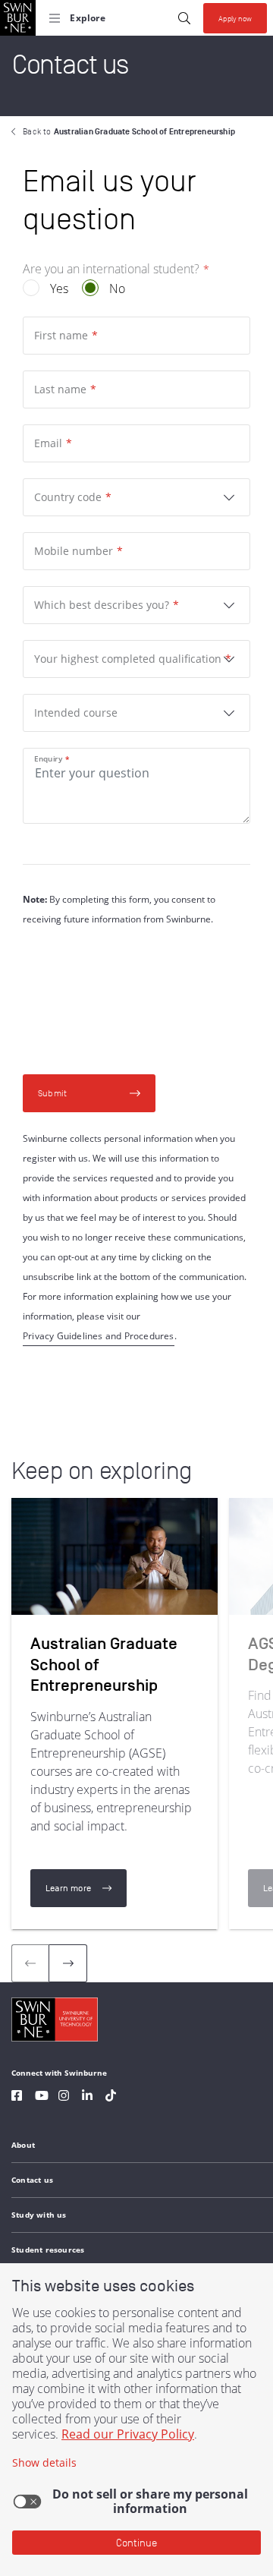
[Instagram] (64, 2097)
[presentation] (68, 1963)
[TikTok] (111, 2097)
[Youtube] (42, 2097)
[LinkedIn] (87, 2097)
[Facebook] (17, 2097)
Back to (129, 131)
